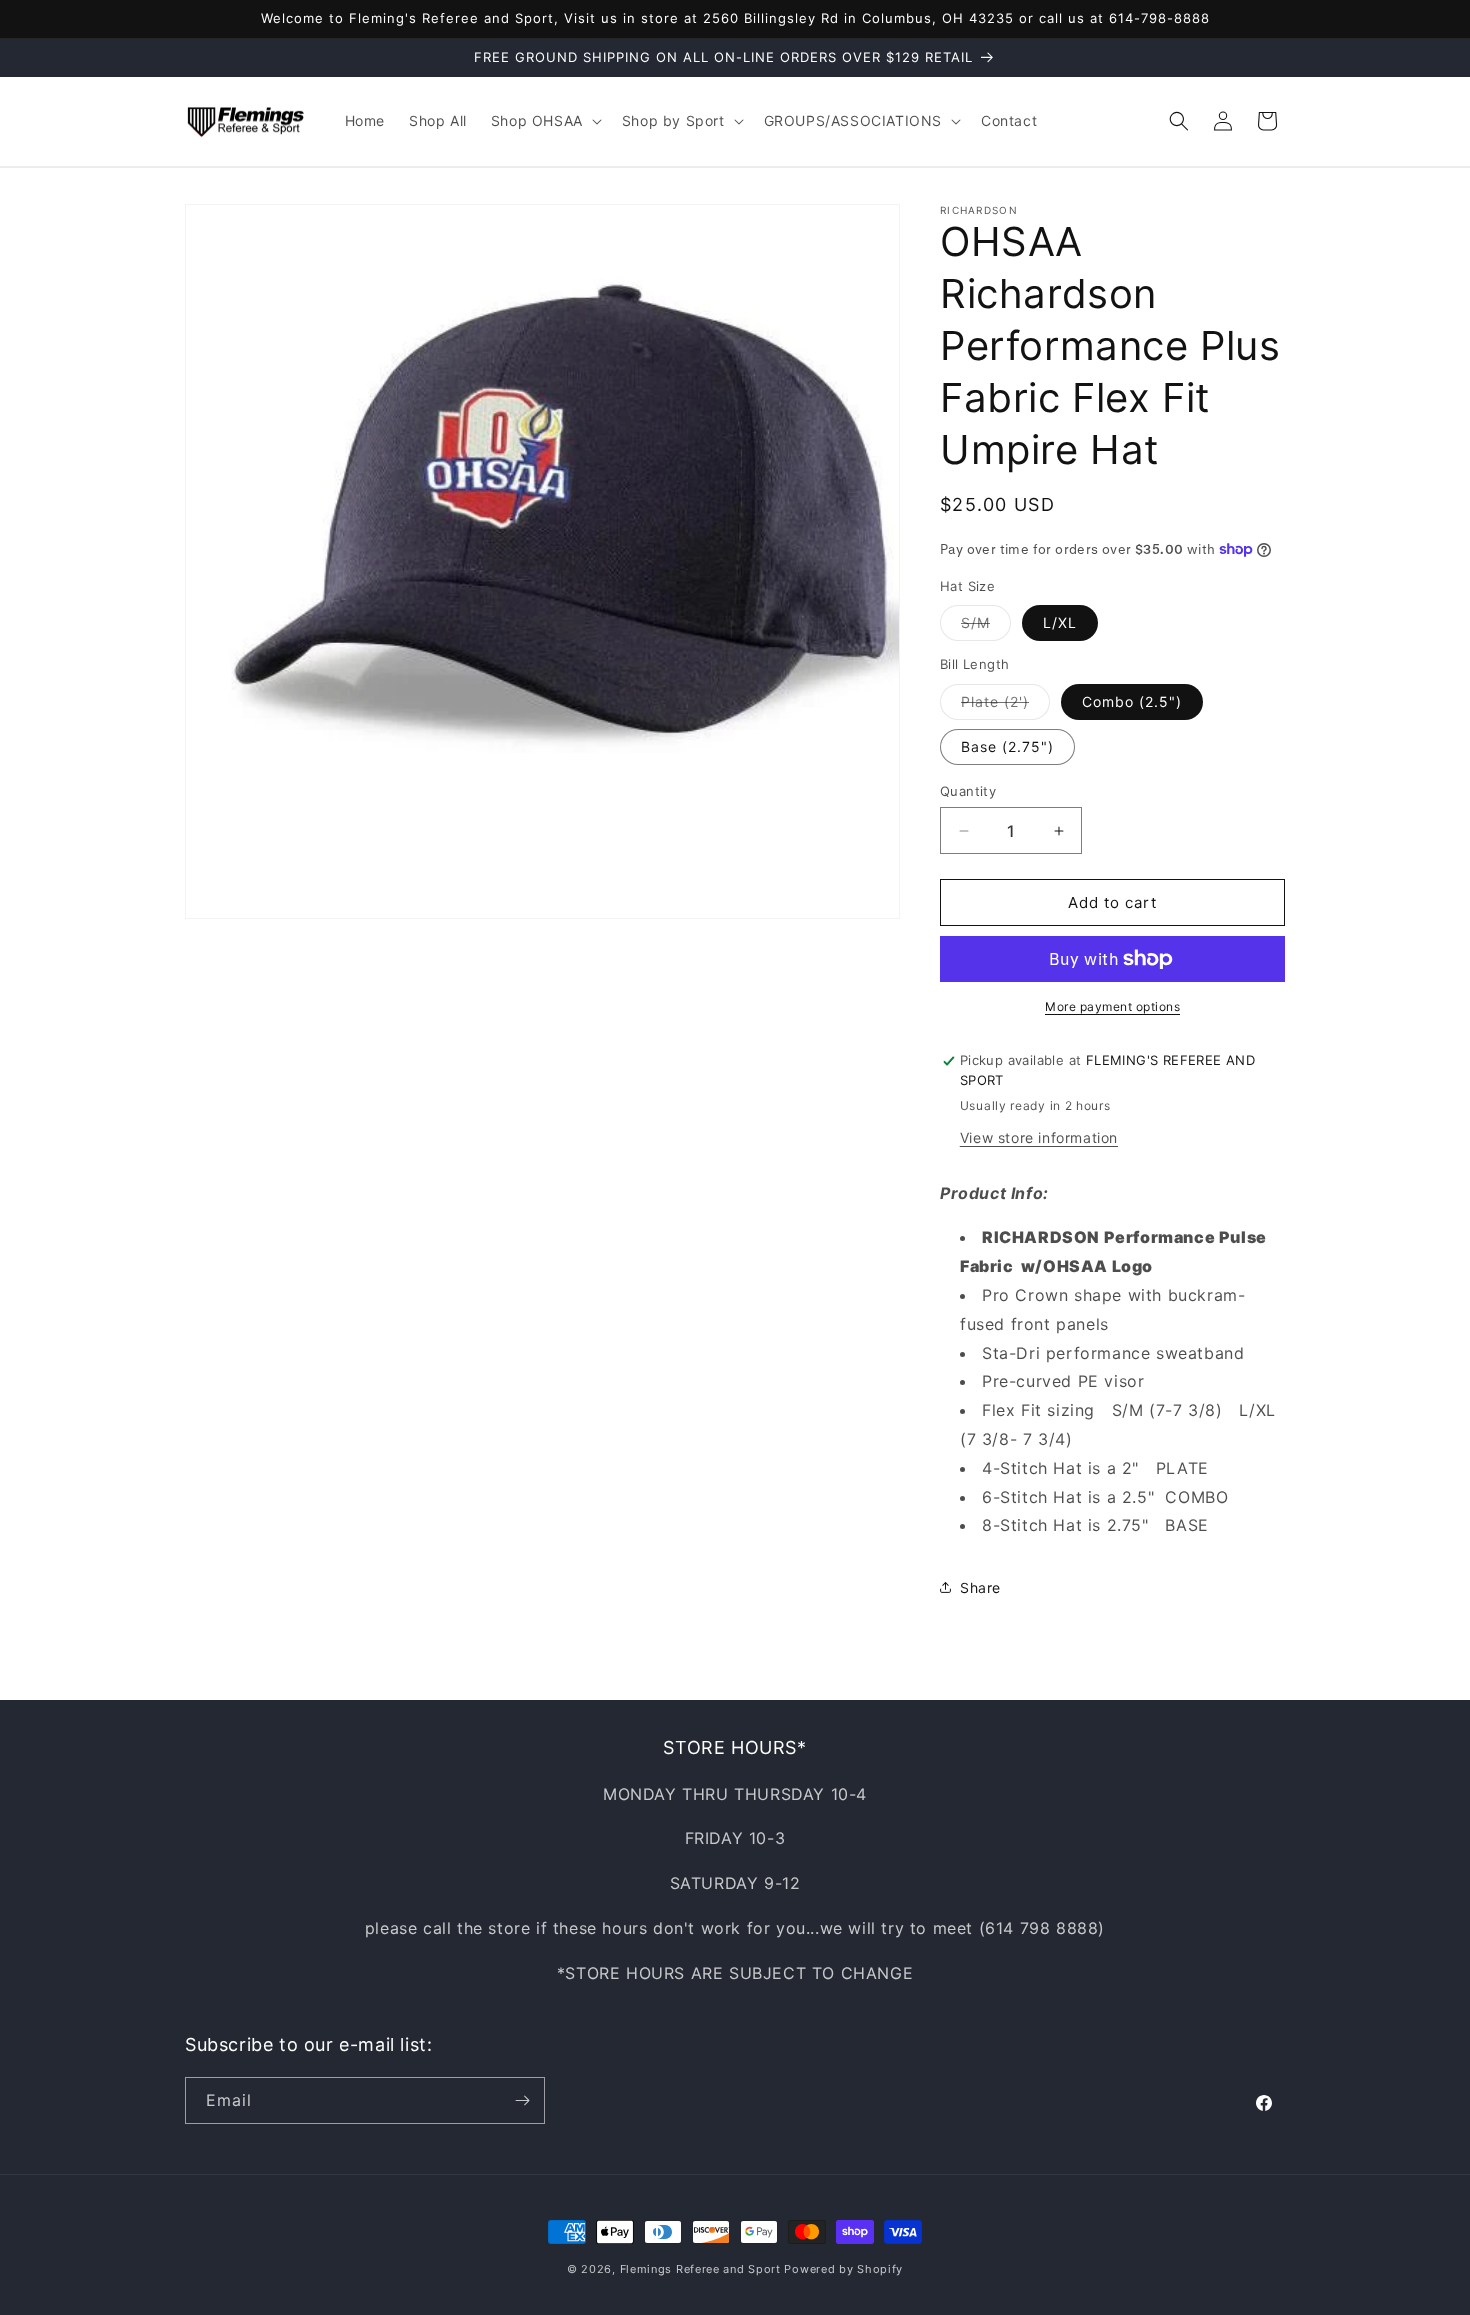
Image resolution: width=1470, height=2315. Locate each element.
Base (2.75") (1007, 746)
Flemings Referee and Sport (700, 2269)
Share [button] (980, 1587)
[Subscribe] (522, 2100)
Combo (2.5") (1132, 701)
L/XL (1060, 622)
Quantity (968, 791)
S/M (986, 627)
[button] (544, 121)
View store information (1039, 1137)
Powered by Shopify (843, 2269)
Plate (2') (1005, 706)
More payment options (1112, 1006)
